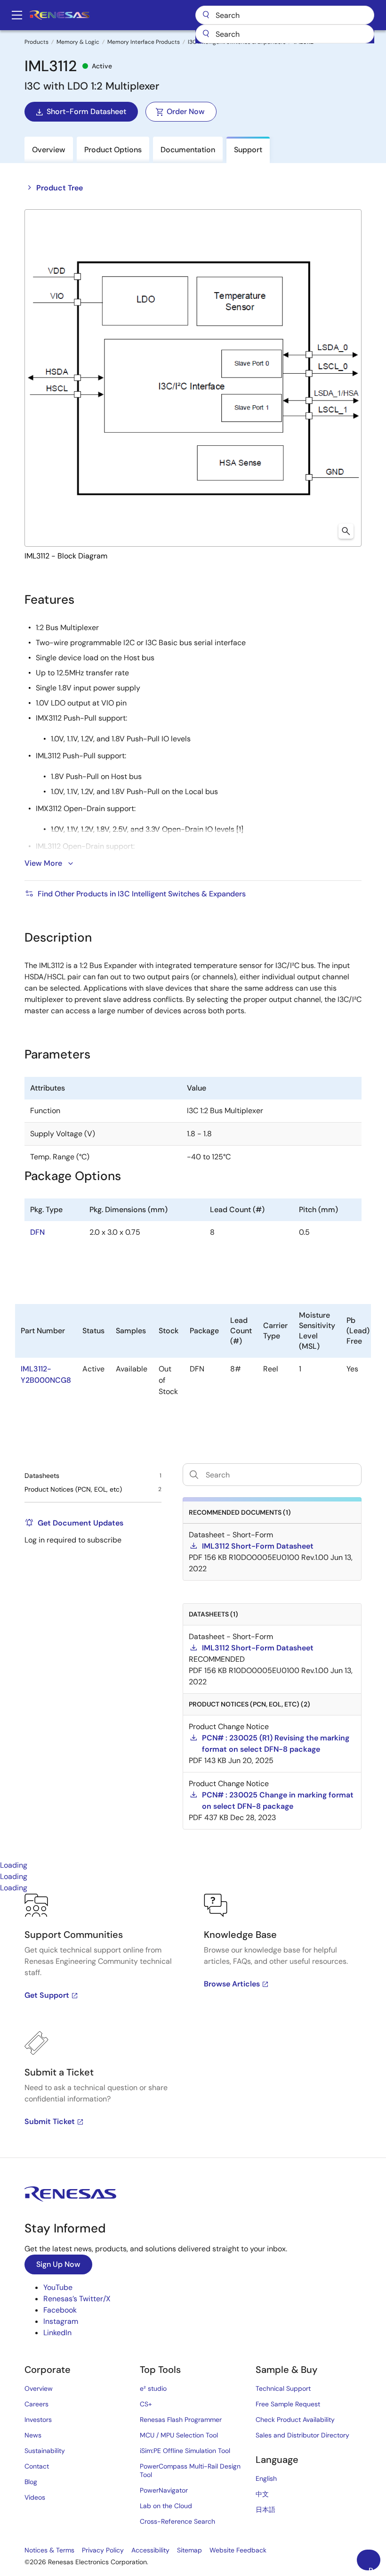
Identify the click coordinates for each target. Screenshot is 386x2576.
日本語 (265, 2510)
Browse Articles (232, 1984)
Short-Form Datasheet (86, 111)
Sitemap (189, 2550)
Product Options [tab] (113, 150)
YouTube (58, 2287)
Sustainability (45, 2451)
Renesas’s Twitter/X (77, 2299)
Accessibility (150, 2550)
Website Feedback (238, 2550)
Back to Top (374, 2568)
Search (285, 15)
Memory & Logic (78, 42)
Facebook (60, 2310)
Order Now (186, 111)
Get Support (47, 1995)
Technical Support (283, 2388)
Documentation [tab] (188, 150)
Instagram (61, 2321)
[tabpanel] (193, 2026)
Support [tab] (248, 150)
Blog (31, 2482)
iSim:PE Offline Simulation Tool (185, 2451)
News (33, 2435)
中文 (262, 2494)
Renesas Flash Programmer (181, 2420)
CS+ (146, 2404)
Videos (35, 2497)
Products (36, 42)
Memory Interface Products (144, 42)
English (266, 2478)
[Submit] (206, 34)
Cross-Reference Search (177, 2521)
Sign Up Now (58, 2264)
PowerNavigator (164, 2490)
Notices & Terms (49, 2550)
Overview (39, 2388)
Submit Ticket (50, 2121)
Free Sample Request (288, 2404)
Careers (36, 2404)
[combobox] (285, 34)
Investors (38, 2420)
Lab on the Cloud (166, 2506)
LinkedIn (57, 2333)
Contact (37, 2466)
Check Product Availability (295, 2420)
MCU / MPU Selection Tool (179, 2435)
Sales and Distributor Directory (302, 2435)
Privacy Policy (103, 2550)
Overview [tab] (49, 150)
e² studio (153, 2388)
